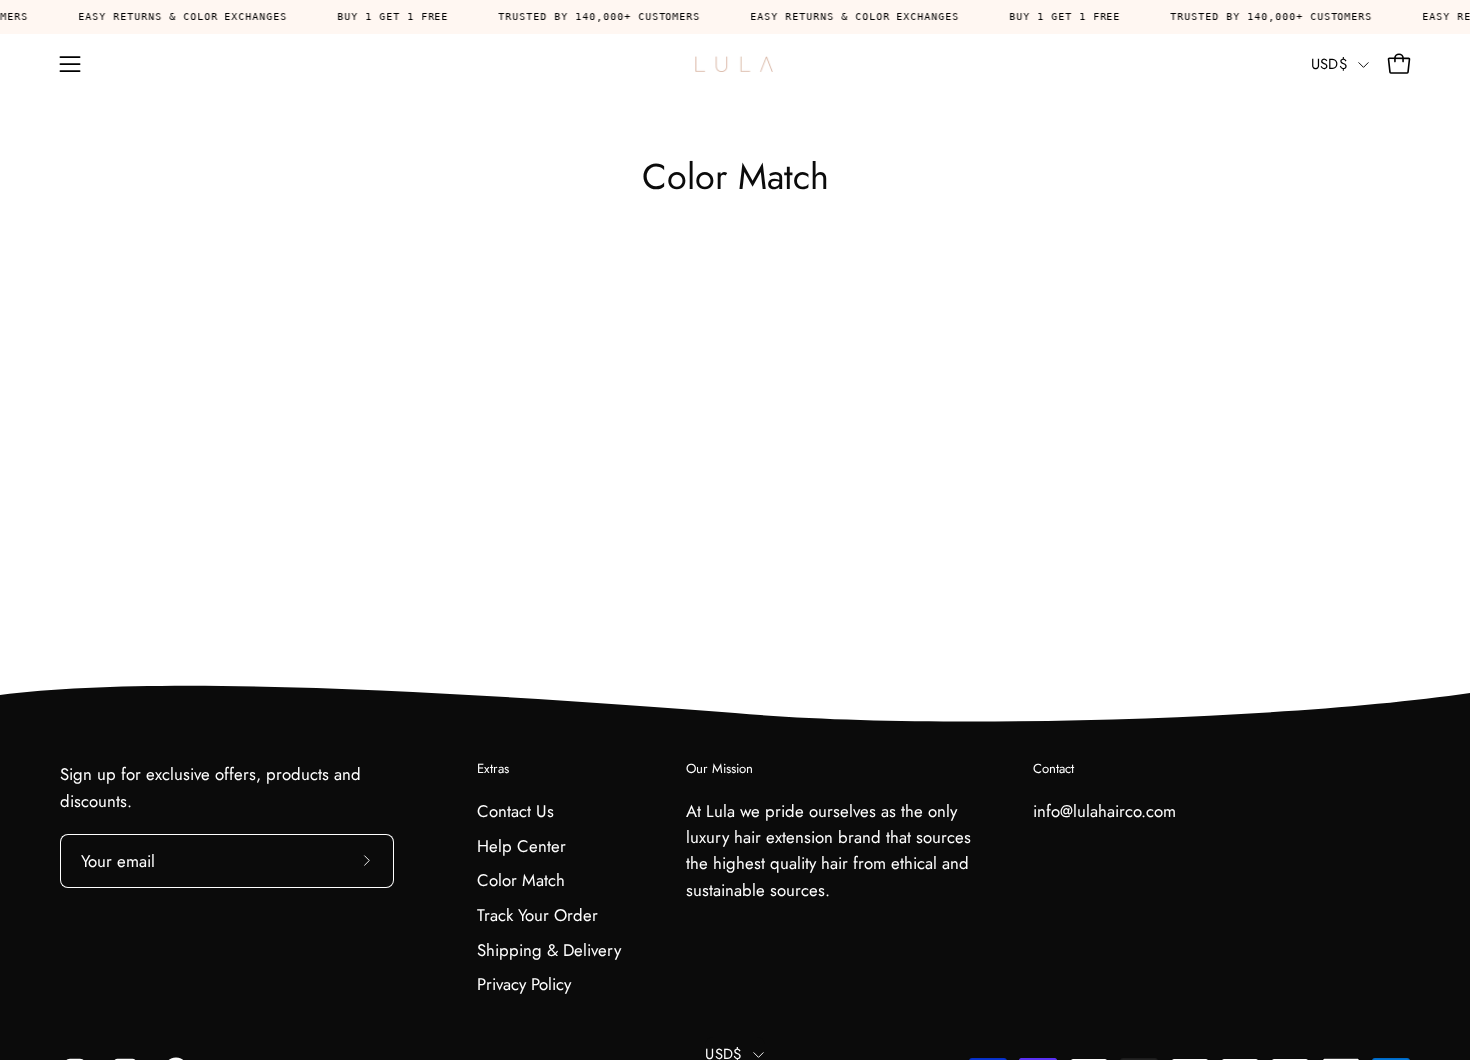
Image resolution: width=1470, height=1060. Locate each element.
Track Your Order (537, 915)
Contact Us (515, 811)
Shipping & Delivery (549, 949)
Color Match (521, 880)
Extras (493, 769)
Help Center (521, 846)
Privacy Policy (524, 984)
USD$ (1329, 64)
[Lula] (735, 64)
